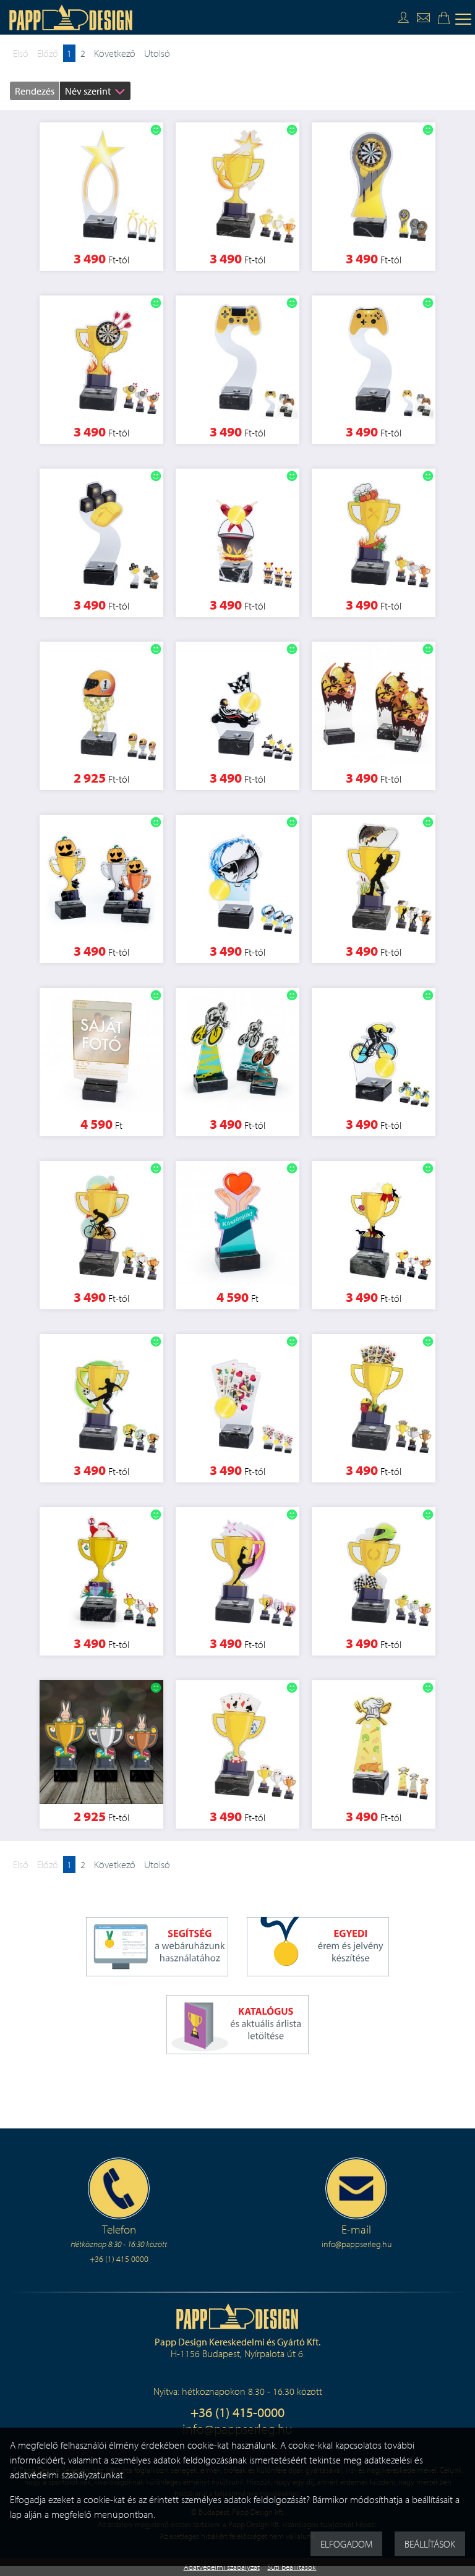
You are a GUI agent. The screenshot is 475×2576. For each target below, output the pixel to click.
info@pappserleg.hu (357, 2244)
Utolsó (157, 53)
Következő (115, 53)
